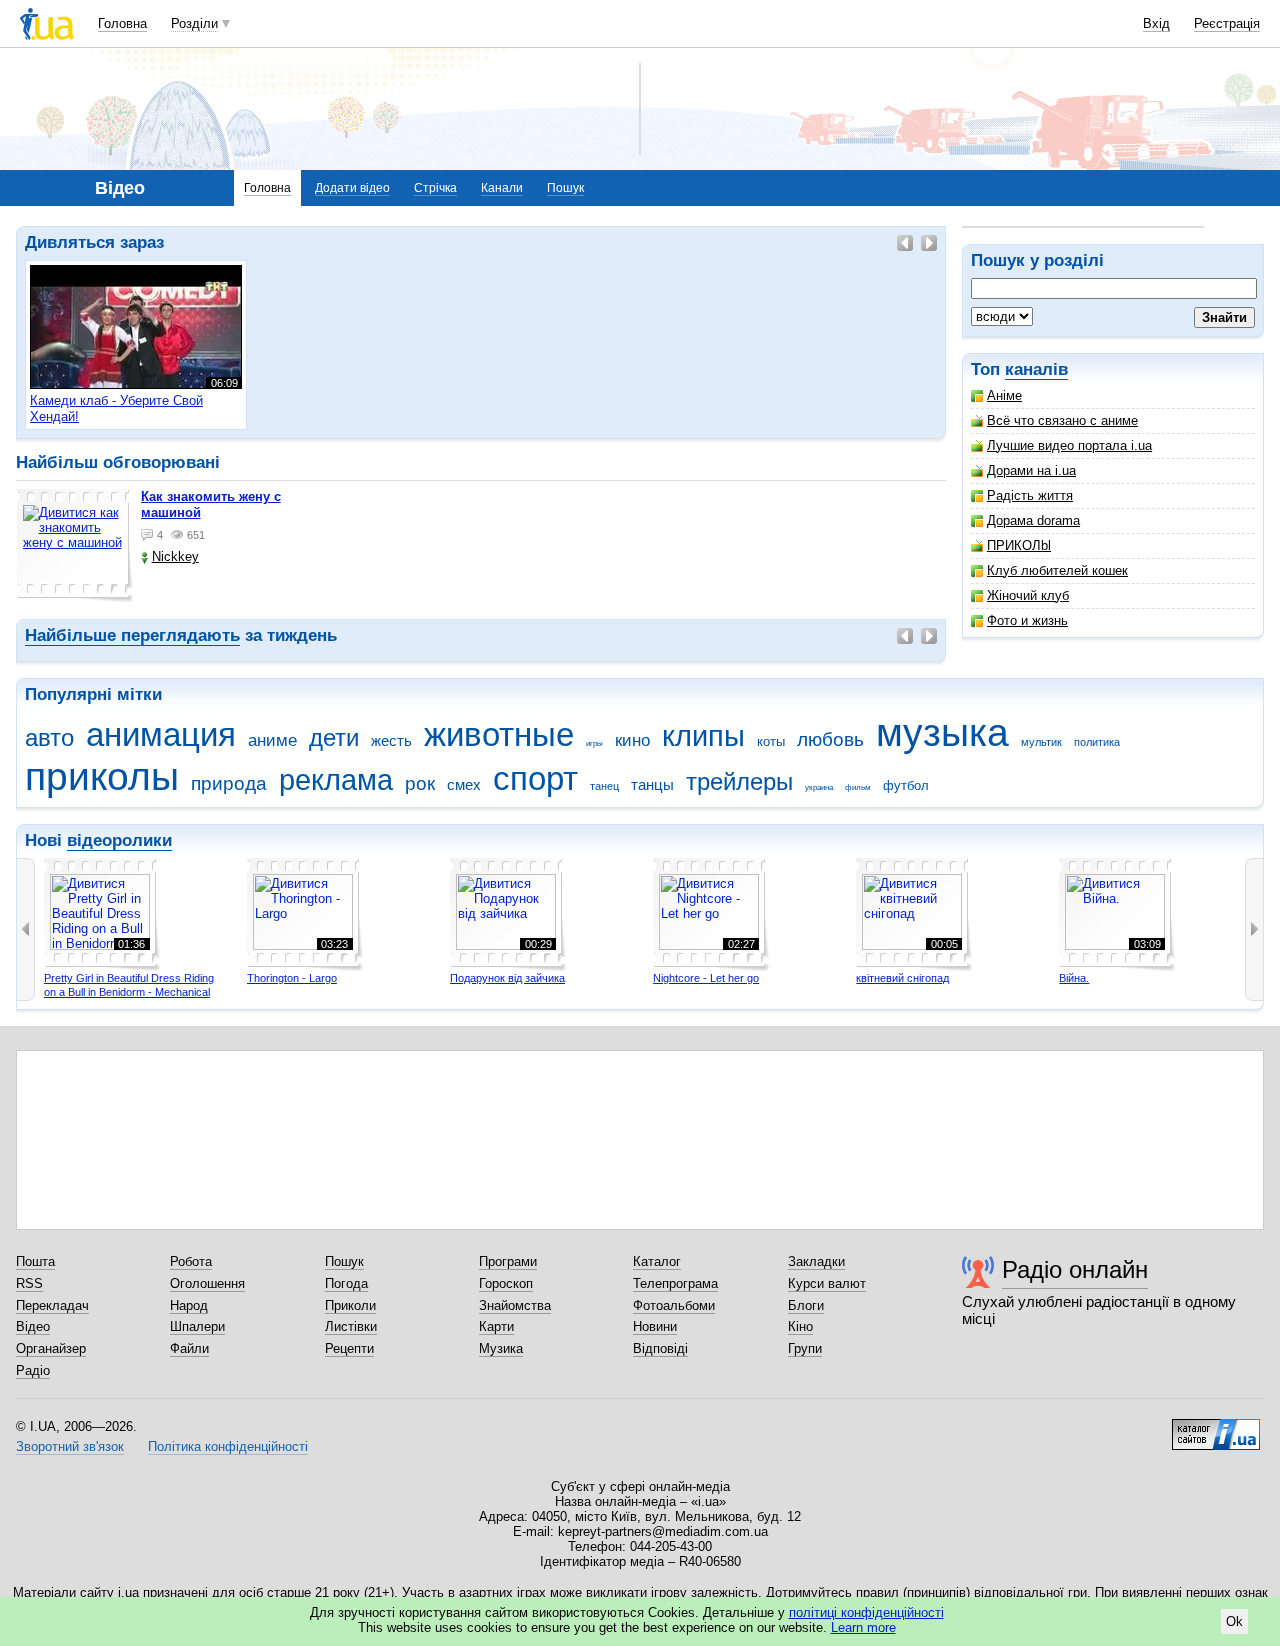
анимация (161, 734)
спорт (535, 778)
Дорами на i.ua (1031, 470)
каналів (1036, 369)
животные (499, 734)
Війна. (1074, 978)
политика (1097, 742)
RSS (29, 1283)
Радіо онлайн (1075, 1269)
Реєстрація (1227, 23)
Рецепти (349, 1348)
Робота (191, 1261)
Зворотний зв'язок (70, 1446)
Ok (1234, 1621)
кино (632, 740)
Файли (189, 1348)
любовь (830, 739)
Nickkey (175, 556)
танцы (652, 784)
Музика (501, 1348)
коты (771, 741)
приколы (102, 776)
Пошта (35, 1261)
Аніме (1004, 395)
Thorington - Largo (292, 978)
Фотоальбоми (674, 1305)
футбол (906, 785)
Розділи (194, 23)
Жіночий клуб (1028, 595)
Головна (122, 23)
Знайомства (515, 1305)
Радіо (33, 1370)
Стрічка (435, 188)
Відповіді (660, 1348)
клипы (703, 736)
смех (464, 784)
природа (229, 783)
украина (819, 787)
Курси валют (827, 1283)
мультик (1041, 742)
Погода (346, 1283)
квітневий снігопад (902, 978)
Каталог (657, 1261)
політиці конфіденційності (866, 1612)
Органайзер (51, 1348)
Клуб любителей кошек (1057, 570)
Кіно (800, 1326)
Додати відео (352, 188)
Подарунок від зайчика (507, 978)
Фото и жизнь (1027, 620)
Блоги (806, 1305)
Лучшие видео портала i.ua (1069, 445)
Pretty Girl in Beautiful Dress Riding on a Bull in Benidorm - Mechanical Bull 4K (129, 991)
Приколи (350, 1305)
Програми (508, 1261)
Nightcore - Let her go (706, 978)
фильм (858, 787)
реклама (336, 780)
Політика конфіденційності (228, 1446)
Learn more (863, 1627)
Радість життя (1030, 495)
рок (420, 783)
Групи (805, 1348)
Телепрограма (675, 1283)
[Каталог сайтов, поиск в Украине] (1216, 1427)
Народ (189, 1305)
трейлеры (739, 782)
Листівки (351, 1326)
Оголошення (207, 1283)
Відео (33, 1326)
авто (49, 738)
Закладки (816, 1261)
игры (594, 743)
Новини (655, 1326)
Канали (502, 188)
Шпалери (197, 1326)
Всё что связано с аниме (1062, 420)
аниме (272, 740)
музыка (942, 732)
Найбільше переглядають (132, 635)
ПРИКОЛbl (1019, 545)
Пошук (565, 188)
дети (334, 738)
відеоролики (119, 840)
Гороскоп (506, 1283)
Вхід (1156, 23)
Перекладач (52, 1305)
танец (604, 786)
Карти (496, 1326)
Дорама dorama (1033, 520)
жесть (391, 740)
